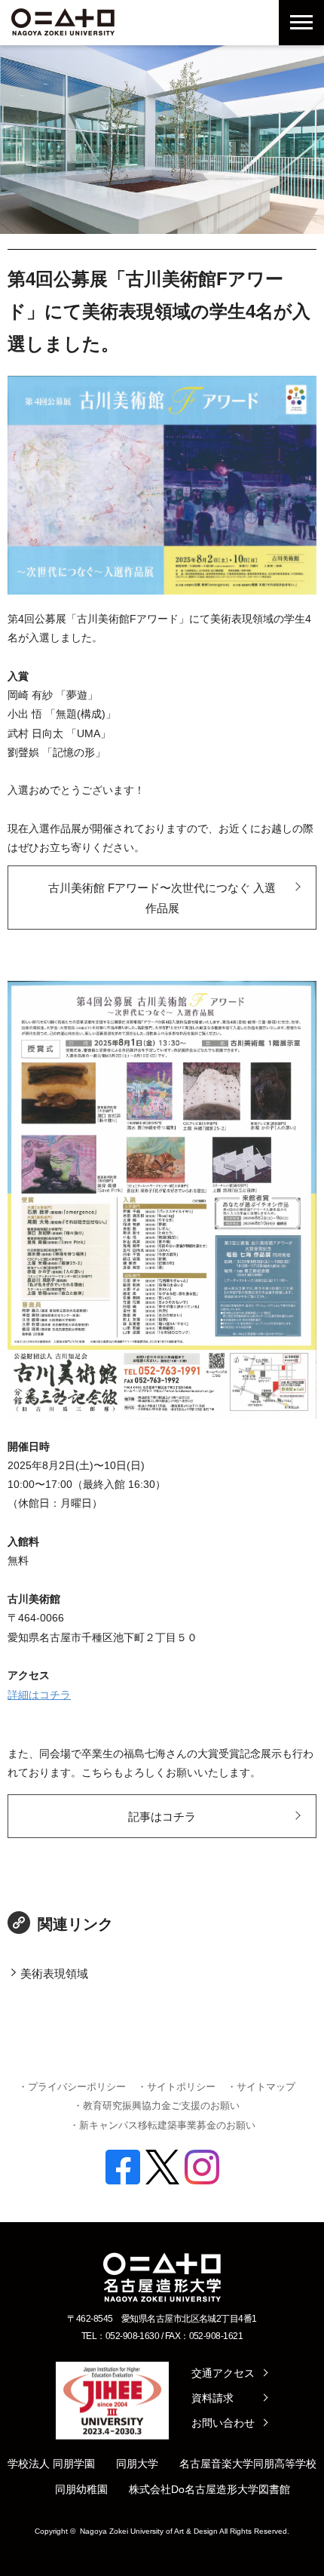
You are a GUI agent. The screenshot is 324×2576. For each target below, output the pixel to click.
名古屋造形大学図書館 (237, 2489)
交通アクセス (223, 2373)
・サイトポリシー (176, 2087)
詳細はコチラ (39, 1695)
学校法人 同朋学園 (51, 2464)
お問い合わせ (223, 2423)
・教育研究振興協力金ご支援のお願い (156, 2106)
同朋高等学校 (285, 2464)
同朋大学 (137, 2464)
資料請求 (212, 2398)
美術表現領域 (54, 1973)
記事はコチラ (162, 1817)
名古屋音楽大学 (216, 2464)
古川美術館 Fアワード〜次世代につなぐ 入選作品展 (162, 898)
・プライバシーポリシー (72, 2087)
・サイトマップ (261, 2087)
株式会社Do (157, 2489)
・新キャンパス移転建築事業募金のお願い (162, 2125)
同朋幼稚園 (81, 2489)
